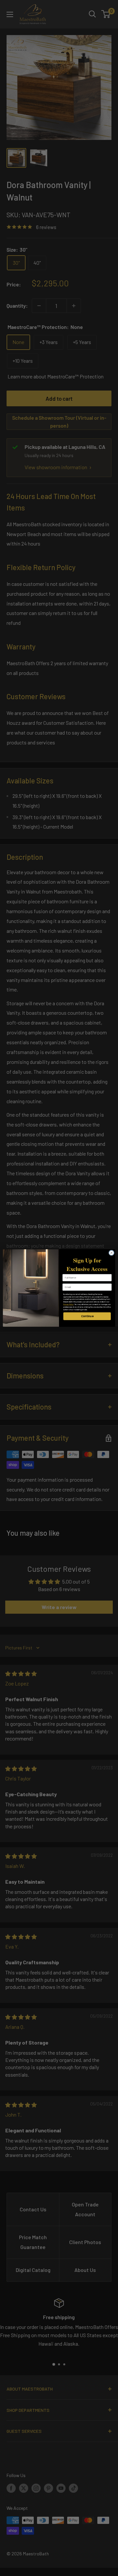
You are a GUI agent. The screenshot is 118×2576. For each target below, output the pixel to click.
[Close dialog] (111, 1253)
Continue (87, 1316)
